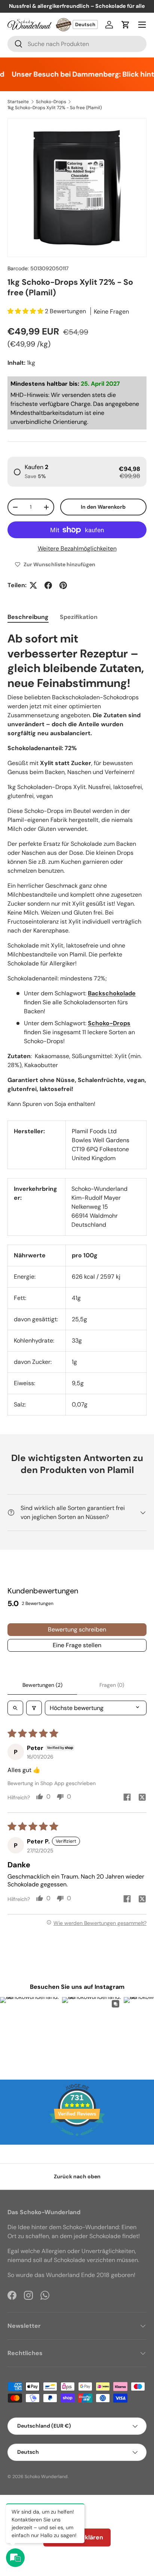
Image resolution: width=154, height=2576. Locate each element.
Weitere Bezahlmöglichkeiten (77, 549)
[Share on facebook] (127, 1798)
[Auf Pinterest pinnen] (63, 585)
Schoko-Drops (51, 102)
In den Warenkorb (103, 507)
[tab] (28, 617)
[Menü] (142, 25)
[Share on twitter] (142, 1798)
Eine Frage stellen (77, 1645)
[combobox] (77, 44)
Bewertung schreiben (77, 1629)
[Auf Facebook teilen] (48, 585)
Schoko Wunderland (46, 2477)
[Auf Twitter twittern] (33, 585)
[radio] (77, 472)
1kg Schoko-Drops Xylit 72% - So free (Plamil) (55, 108)
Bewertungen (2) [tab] (42, 1685)
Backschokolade (112, 993)
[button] (126, 25)
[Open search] (15, 1708)
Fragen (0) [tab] (112, 1685)
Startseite (18, 102)
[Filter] (34, 1708)
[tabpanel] (77, 870)
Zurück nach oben (77, 2176)
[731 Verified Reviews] (77, 2140)
